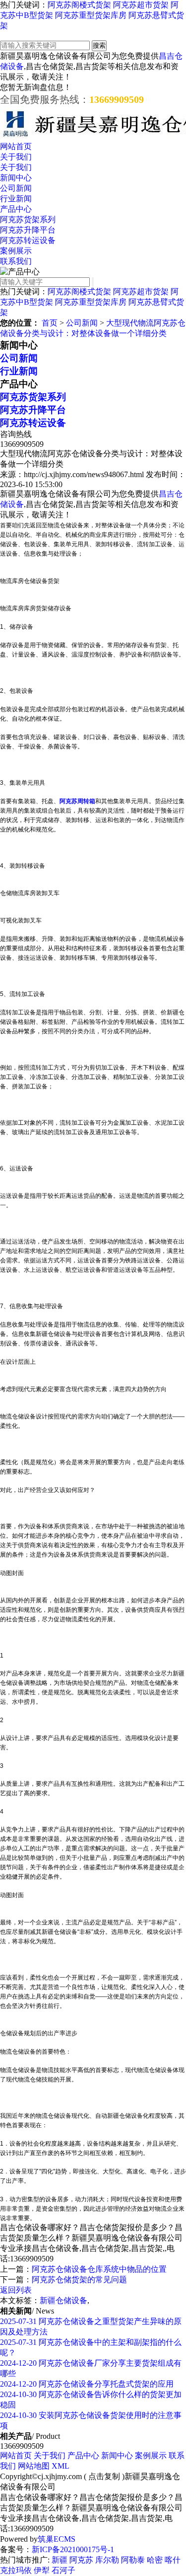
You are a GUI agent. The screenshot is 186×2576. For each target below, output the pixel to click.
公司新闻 (16, 188)
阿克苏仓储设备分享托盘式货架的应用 (87, 2384)
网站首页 (16, 146)
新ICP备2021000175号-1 (73, 2549)
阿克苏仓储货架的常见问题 (79, 2280)
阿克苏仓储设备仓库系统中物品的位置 (99, 2269)
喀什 (173, 2560)
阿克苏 (81, 2560)
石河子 (63, 2570)
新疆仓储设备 (63, 2300)
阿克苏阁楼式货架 (79, 5)
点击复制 (104, 2476)
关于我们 (16, 157)
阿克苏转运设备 (28, 240)
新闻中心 (16, 178)
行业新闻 (16, 199)
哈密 (155, 2560)
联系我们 (16, 261)
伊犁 (42, 2570)
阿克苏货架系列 (28, 219)
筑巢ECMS (57, 2539)
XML (61, 2466)
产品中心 (16, 209)
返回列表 (16, 2290)
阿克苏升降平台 (28, 230)
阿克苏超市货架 (141, 5)
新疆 (60, 2560)
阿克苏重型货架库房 (91, 15)
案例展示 (16, 251)
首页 (50, 323)
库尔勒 (107, 2560)
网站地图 (34, 2466)
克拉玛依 (16, 2570)
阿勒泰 (133, 2560)
